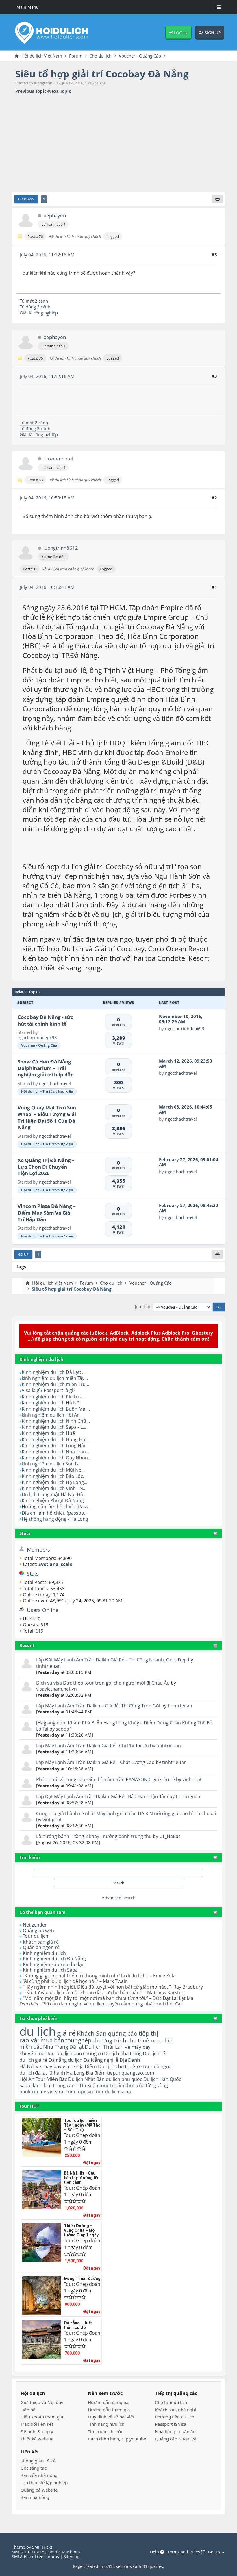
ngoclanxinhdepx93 (37, 1037)
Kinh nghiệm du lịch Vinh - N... (54, 1488)
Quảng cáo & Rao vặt (176, 2439)
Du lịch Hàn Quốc (162, 2079)
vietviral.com (61, 2092)
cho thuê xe (129, 2066)
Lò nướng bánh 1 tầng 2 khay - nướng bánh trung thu (94, 1836)
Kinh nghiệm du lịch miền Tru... (55, 1384)
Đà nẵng (58, 2060)
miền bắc (31, 2047)
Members (38, 1550)
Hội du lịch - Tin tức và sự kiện (47, 1091)
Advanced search (119, 1898)
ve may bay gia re (55, 2066)
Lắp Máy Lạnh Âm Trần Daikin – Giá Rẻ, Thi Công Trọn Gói (99, 1706)
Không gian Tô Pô (38, 2461)
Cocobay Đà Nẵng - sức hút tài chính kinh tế (45, 1020)
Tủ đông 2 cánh (35, 307)
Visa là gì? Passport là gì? (48, 1390)
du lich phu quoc (124, 2079)
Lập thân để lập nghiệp (44, 2482)
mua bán (52, 2040)
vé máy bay (138, 2047)
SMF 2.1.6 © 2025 (29, 2552)
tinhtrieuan (48, 1666)
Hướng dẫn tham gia (109, 2410)
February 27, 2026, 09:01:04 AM (189, 1162)
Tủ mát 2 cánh (34, 301)
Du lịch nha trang (123, 2053)
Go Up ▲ (217, 2552)
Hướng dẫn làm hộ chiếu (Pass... (57, 1507)
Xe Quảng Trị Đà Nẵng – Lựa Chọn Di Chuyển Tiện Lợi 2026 (46, 1167)
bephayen (55, 216)
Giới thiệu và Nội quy (42, 2402)
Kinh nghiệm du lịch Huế (48, 1433)
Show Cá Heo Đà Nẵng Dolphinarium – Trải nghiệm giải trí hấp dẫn (46, 1068)
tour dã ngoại (158, 2066)
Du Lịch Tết (155, 2053)
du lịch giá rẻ (33, 2060)
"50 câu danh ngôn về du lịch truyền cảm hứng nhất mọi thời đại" (113, 2004)
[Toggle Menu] (219, 7)
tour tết (108, 2085)
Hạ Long (75, 2073)
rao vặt (29, 2040)
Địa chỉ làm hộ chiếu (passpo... (55, 1513)
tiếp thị (148, 2033)
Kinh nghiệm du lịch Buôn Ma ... (56, 1409)
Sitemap (72, 2556)
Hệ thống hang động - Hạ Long (55, 1519)
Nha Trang (56, 2047)
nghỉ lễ (111, 2060)
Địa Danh (130, 2060)
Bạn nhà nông (35, 2497)
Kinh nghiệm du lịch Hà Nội (51, 1403)
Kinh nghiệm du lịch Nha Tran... (55, 1452)
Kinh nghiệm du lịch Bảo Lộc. (53, 1476)
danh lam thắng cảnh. (55, 2085)
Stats (25, 1533)
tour (99, 2092)
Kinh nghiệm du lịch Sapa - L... (54, 1427)
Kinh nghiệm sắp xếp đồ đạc (53, 1964)
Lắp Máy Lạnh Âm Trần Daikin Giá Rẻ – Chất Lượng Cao (95, 1762)
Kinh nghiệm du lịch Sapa (50, 1970)
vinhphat (192, 1779)
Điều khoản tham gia (42, 2417)
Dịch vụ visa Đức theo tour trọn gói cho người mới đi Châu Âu (103, 1683)
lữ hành (57, 2073)
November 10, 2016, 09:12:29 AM (181, 1019)
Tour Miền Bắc (51, 2079)
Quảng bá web (38, 1931)
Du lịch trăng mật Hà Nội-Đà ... (55, 1494)
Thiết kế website (37, 2439)
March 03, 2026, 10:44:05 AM (186, 1109)
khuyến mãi (33, 2053)
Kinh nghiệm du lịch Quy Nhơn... (57, 1458)
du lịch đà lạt (33, 2073)
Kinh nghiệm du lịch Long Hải (53, 1446)
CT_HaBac (170, 1836)
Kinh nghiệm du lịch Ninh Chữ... (56, 1421)
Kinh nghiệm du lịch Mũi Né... (53, 1470)
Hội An (27, 2079)
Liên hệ (28, 2410)
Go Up (23, 1254)
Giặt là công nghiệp (39, 313)
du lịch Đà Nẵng (85, 2060)
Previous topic (31, 91)
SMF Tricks (42, 2547)
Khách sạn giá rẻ (41, 1942)
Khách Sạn (92, 2033)
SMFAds (20, 2556)
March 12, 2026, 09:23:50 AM (186, 1063)
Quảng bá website (39, 2490)
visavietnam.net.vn (57, 1689)
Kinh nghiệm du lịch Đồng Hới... (56, 1439)
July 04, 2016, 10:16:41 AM (47, 587)
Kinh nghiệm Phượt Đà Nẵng (53, 1500)
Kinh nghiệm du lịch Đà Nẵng (54, 1959)
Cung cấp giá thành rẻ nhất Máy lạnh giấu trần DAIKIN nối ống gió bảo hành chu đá (126, 1813)
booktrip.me (33, 2092)
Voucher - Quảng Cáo (39, 1045)
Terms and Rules (184, 2552)
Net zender (35, 1925)
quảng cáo (123, 2033)
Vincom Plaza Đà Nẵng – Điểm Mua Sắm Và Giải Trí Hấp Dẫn (47, 1213)
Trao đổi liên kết (37, 2424)
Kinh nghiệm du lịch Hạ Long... (54, 1482)
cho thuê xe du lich (151, 2040)
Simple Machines (64, 2552)
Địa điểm (96, 2073)
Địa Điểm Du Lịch (95, 2066)
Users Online (43, 1610)
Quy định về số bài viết (111, 2417)
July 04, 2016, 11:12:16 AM (47, 255)
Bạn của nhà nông (39, 2475)
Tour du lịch (36, 1936)
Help (155, 2552)
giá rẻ (66, 2033)
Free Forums (47, 2556)
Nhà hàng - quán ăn (175, 2431)
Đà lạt (76, 2047)
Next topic (60, 91)
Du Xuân (89, 2085)
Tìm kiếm (30, 1857)
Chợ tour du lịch (171, 2402)
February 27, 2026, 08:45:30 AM (189, 1208)
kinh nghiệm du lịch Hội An (51, 1415)
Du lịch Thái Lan (104, 2047)
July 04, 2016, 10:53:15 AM (47, 498)
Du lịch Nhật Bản (86, 2079)
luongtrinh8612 (61, 548)
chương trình (109, 2040)
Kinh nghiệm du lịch (44, 1953)
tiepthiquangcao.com (131, 2073)
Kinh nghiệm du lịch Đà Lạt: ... (54, 1372)
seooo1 (64, 1729)
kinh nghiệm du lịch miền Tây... (55, 1378)
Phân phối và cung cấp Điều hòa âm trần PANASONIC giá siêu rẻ (106, 1779)
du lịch (38, 2031)
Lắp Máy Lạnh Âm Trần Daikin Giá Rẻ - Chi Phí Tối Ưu (92, 1746)
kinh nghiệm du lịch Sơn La (51, 1464)
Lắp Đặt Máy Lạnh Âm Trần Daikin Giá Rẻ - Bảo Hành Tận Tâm (102, 1796)
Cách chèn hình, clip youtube (117, 2439)
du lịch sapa (118, 2092)
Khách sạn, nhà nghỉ (175, 2410)
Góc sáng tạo (34, 2468)
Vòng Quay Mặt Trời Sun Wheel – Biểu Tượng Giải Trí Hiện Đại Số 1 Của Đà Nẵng (47, 1117)
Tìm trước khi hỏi (105, 2431)
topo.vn (85, 2092)
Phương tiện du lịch (175, 2417)
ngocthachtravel (55, 1083)
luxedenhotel (58, 459)
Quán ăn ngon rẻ (41, 1947)
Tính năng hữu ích (106, 2424)
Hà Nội (27, 2066)
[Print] (217, 199)
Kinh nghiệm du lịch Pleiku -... (53, 1397)
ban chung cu (88, 2053)
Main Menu (28, 7)
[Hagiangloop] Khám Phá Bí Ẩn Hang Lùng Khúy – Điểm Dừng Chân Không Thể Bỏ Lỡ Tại (124, 1726)
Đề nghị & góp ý (37, 2431)
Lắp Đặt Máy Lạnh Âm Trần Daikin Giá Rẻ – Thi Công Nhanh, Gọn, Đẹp (111, 1660)
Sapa (25, 2085)
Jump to (142, 1307)
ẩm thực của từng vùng (143, 2085)
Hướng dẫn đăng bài (109, 2402)
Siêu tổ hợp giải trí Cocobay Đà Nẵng (102, 74)
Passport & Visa (171, 2424)
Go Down (26, 199)
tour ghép (78, 2040)
